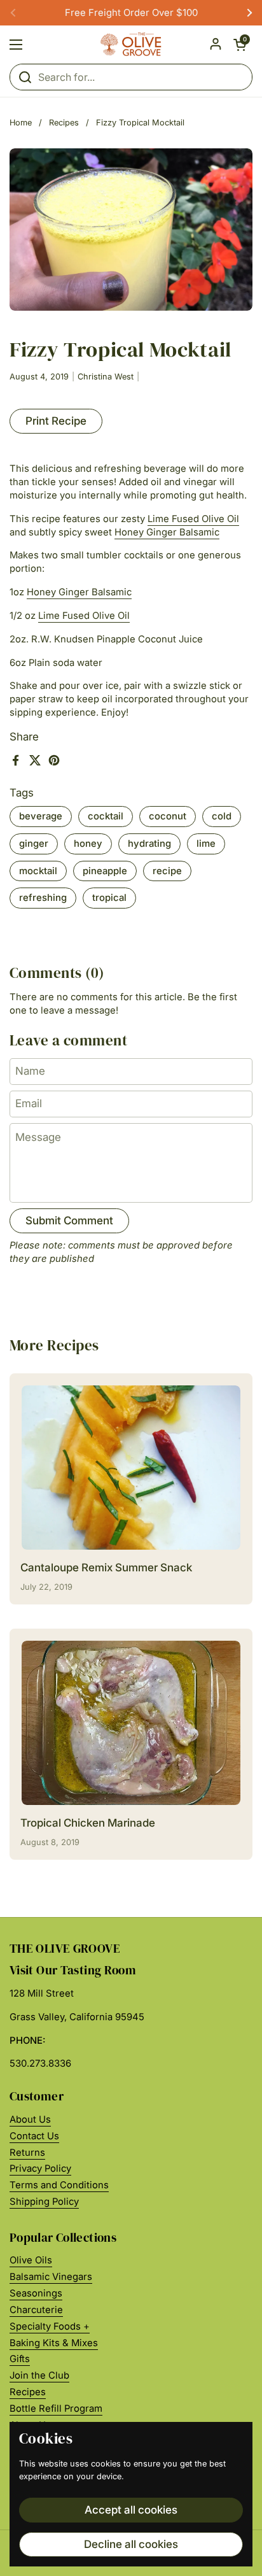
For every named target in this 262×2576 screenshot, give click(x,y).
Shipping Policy (44, 2202)
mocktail (38, 871)
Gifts (20, 2359)
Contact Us (34, 2136)
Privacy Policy (40, 2169)
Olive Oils (31, 2260)
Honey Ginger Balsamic (167, 532)
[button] (240, 45)
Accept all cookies (131, 2510)
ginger (34, 844)
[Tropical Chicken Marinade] (131, 1723)
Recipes (64, 123)
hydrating (149, 844)
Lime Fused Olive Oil (193, 519)
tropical (109, 898)
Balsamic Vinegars (51, 2277)
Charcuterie (36, 2310)
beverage (41, 816)
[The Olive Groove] (131, 45)
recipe (167, 871)
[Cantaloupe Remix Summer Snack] (131, 1468)
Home (21, 123)
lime (206, 844)
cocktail (106, 816)
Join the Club (39, 2375)
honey (88, 844)
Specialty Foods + (50, 2326)
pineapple (105, 871)
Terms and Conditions (59, 2185)
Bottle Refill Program (56, 2409)
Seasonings (36, 2293)
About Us (30, 2120)
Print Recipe (56, 421)
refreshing (43, 898)
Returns (27, 2153)
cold (222, 816)
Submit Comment (69, 1221)
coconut (168, 816)
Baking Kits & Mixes (54, 2343)
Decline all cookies (131, 2544)
